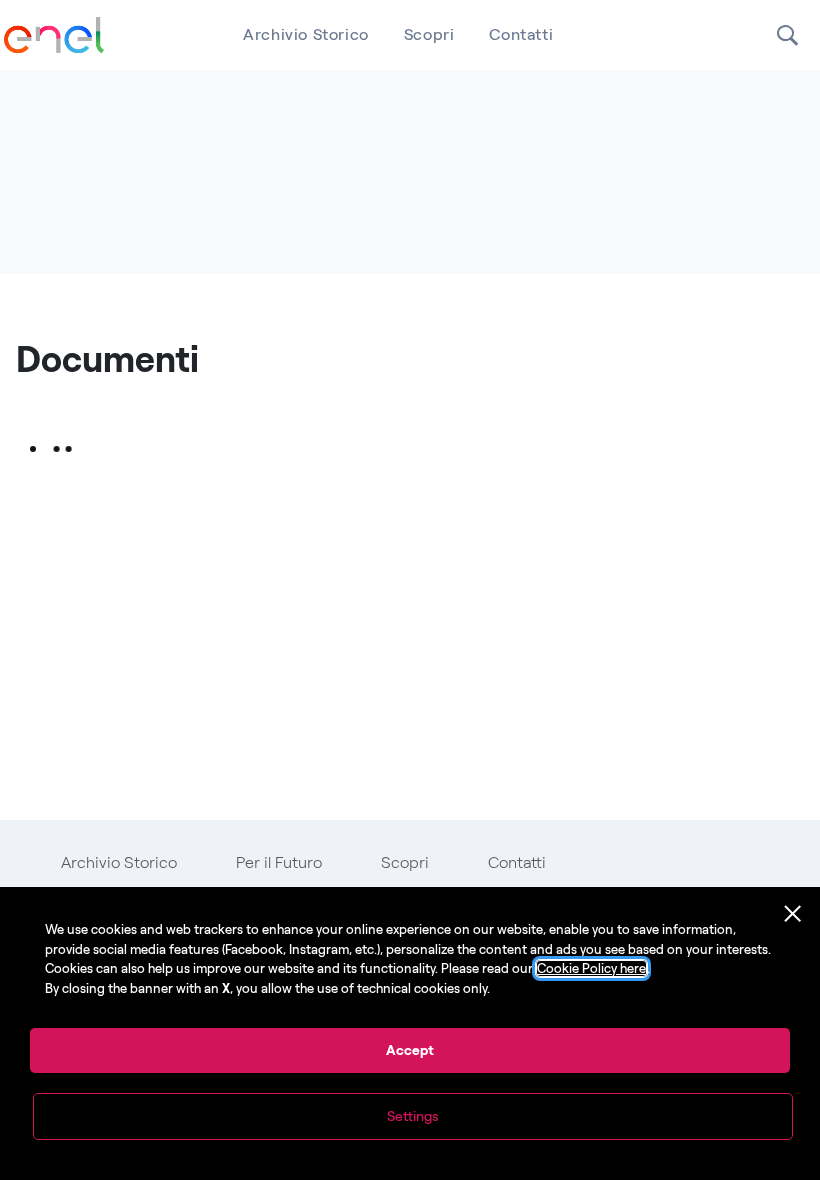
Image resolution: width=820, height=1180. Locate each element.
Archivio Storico (306, 34)
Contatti (521, 34)
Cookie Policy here (591, 968)
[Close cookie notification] (793, 914)
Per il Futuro (279, 862)
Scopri (429, 34)
